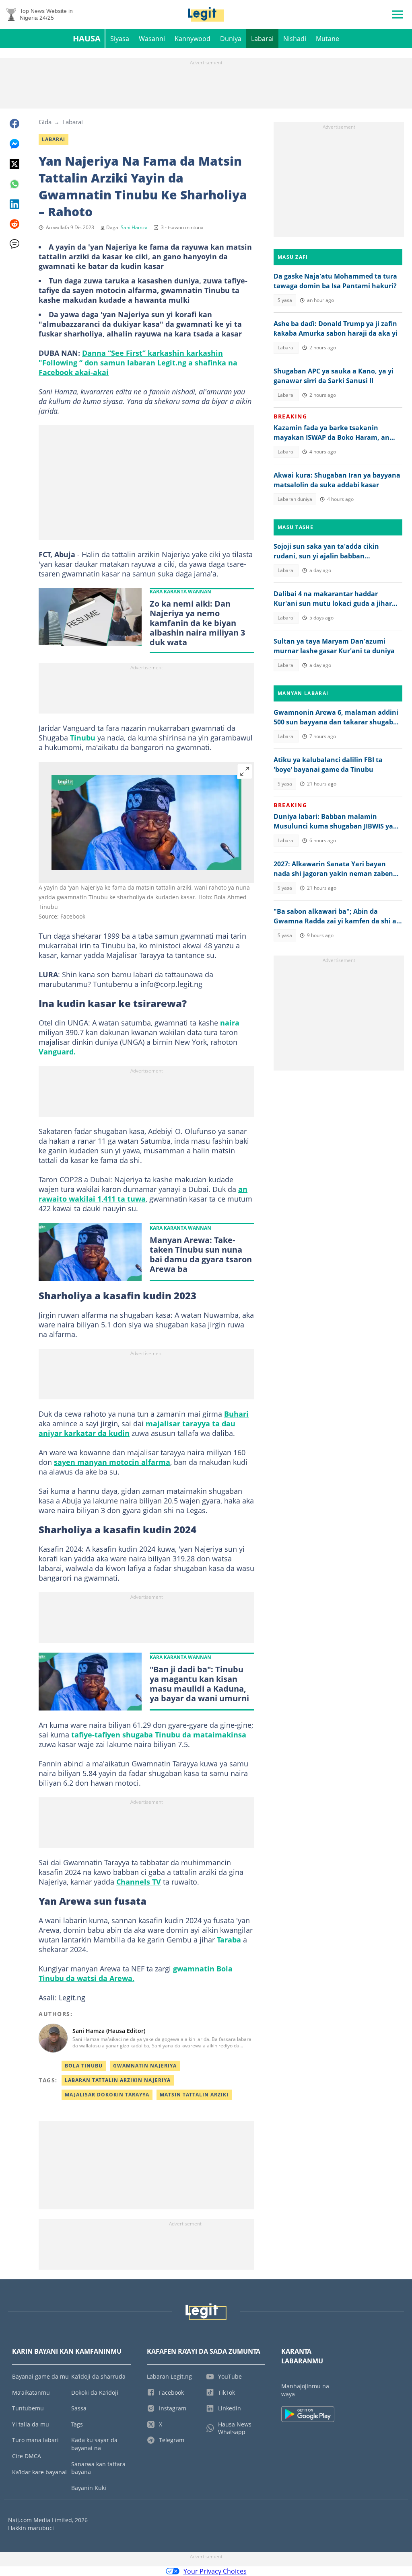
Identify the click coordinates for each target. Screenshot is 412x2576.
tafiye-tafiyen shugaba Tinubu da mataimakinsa (159, 1735)
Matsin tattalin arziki (194, 2095)
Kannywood (193, 39)
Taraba (229, 1940)
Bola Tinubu (84, 2066)
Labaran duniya (295, 499)
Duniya (231, 39)
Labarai (262, 39)
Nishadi (295, 39)
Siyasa (120, 39)
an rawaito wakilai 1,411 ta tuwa (143, 1194)
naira (230, 1023)
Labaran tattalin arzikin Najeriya (118, 2080)
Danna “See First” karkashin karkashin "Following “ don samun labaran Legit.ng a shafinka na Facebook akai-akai (138, 363)
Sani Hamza (134, 227)
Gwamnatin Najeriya (145, 2066)
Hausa (87, 38)
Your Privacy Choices (215, 2571)
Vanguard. (57, 1052)
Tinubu (83, 738)
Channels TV (139, 1882)
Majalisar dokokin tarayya (107, 2095)
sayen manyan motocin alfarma (112, 1462)
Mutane (328, 39)
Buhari (236, 1414)
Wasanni (152, 39)
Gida (45, 122)
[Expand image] (245, 771)
